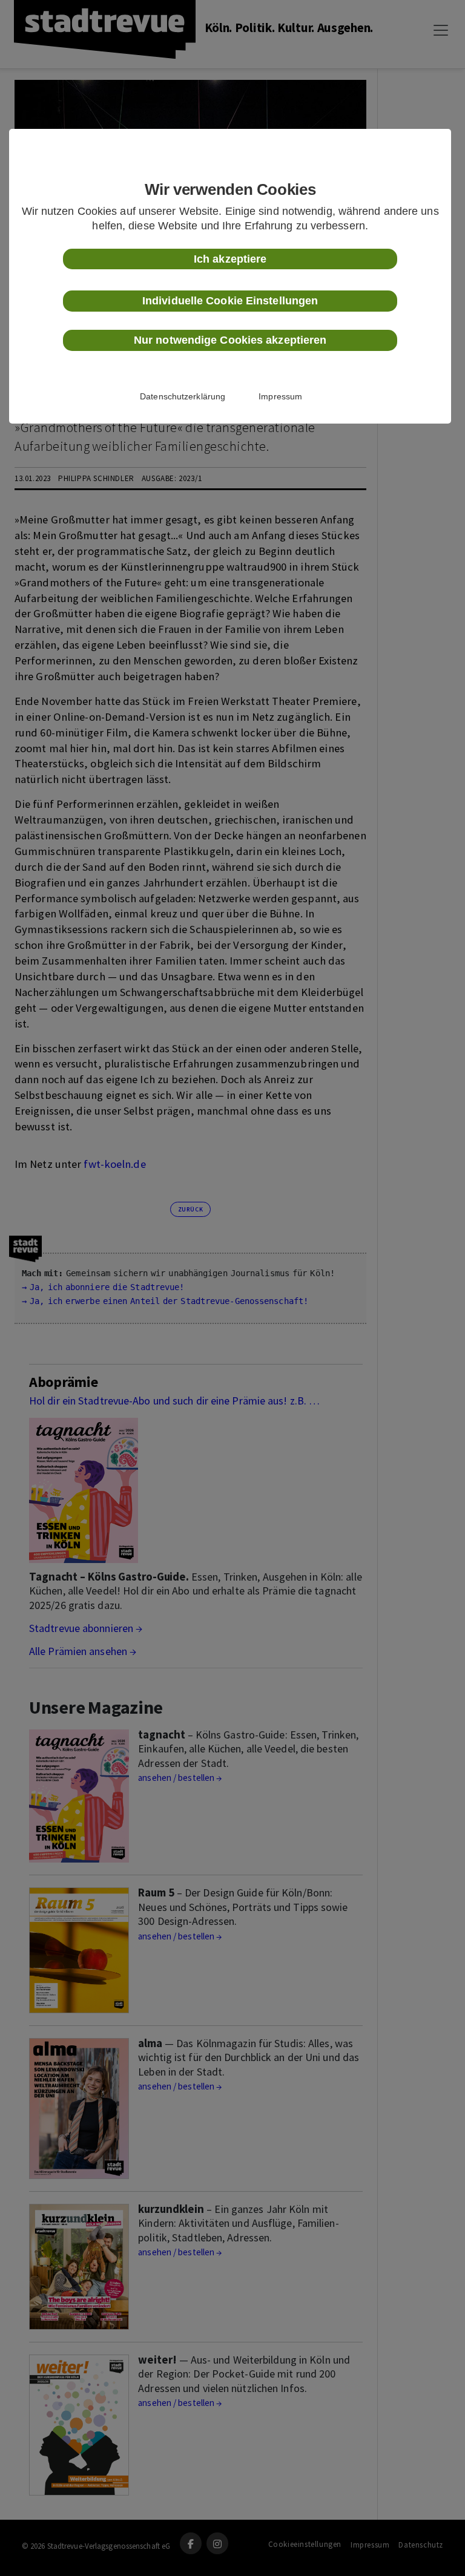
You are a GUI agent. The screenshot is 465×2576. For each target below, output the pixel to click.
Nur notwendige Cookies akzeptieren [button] (230, 340)
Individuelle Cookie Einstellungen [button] (230, 301)
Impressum (280, 396)
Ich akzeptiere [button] (230, 259)
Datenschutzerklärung (183, 396)
